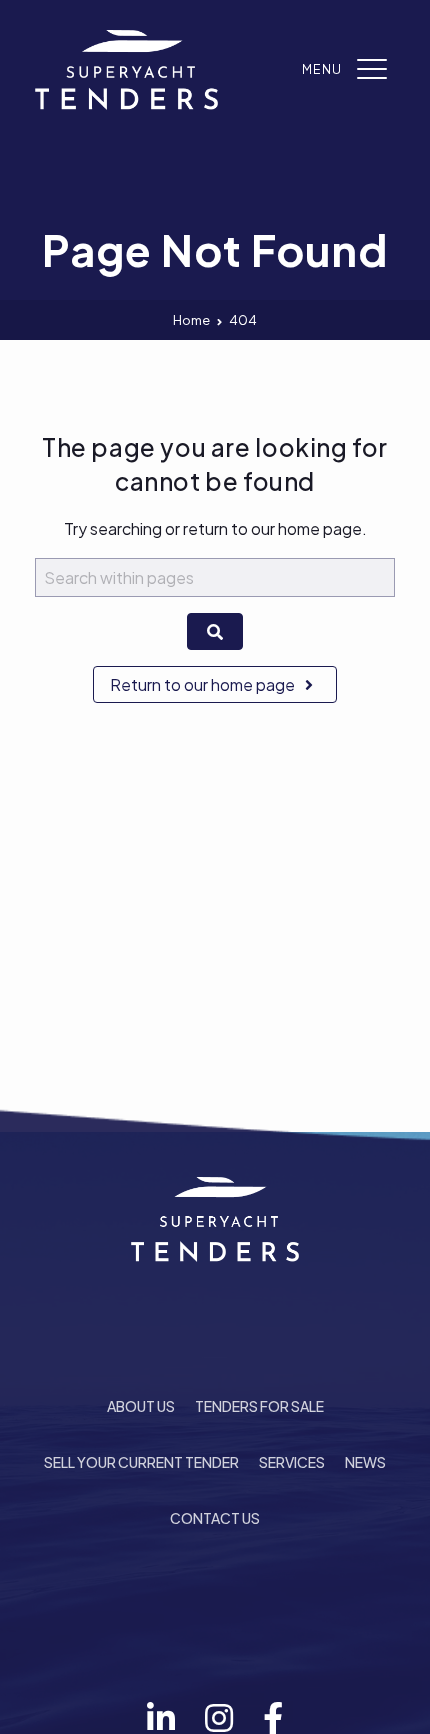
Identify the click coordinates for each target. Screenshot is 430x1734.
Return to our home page (204, 684)
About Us (141, 1406)
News (365, 1462)
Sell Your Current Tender (141, 1462)
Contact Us (215, 1518)
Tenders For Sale (259, 1406)
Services (292, 1462)
